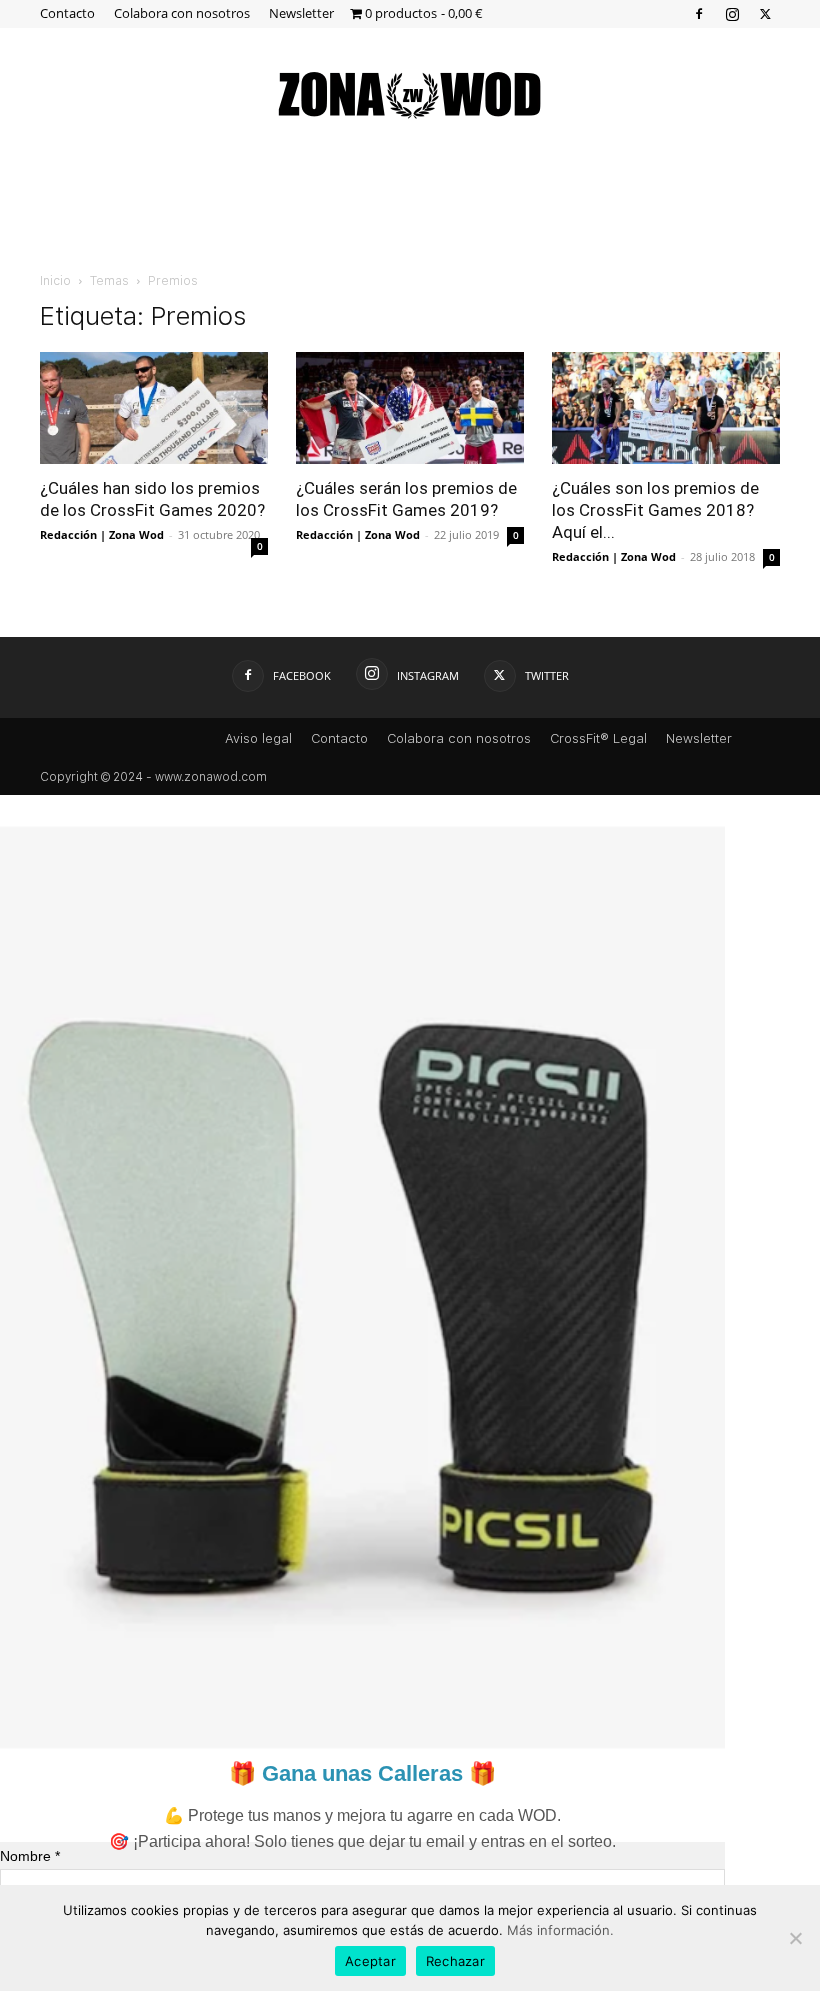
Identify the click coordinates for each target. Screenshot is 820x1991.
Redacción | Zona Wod (102, 534)
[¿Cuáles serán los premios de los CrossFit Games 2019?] (410, 408)
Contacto (67, 13)
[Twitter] (765, 13)
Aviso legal (258, 738)
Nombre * (30, 1856)
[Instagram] (732, 13)
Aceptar (370, 1961)
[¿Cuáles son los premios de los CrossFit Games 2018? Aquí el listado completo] (666, 408)
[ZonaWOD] (410, 94)
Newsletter (301, 13)
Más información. (560, 1930)
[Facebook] (699, 13)
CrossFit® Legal (598, 738)
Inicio (55, 281)
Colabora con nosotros (182, 13)
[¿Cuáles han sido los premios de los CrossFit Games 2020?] (154, 408)
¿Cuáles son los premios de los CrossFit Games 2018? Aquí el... (655, 510)
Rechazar (455, 1961)
